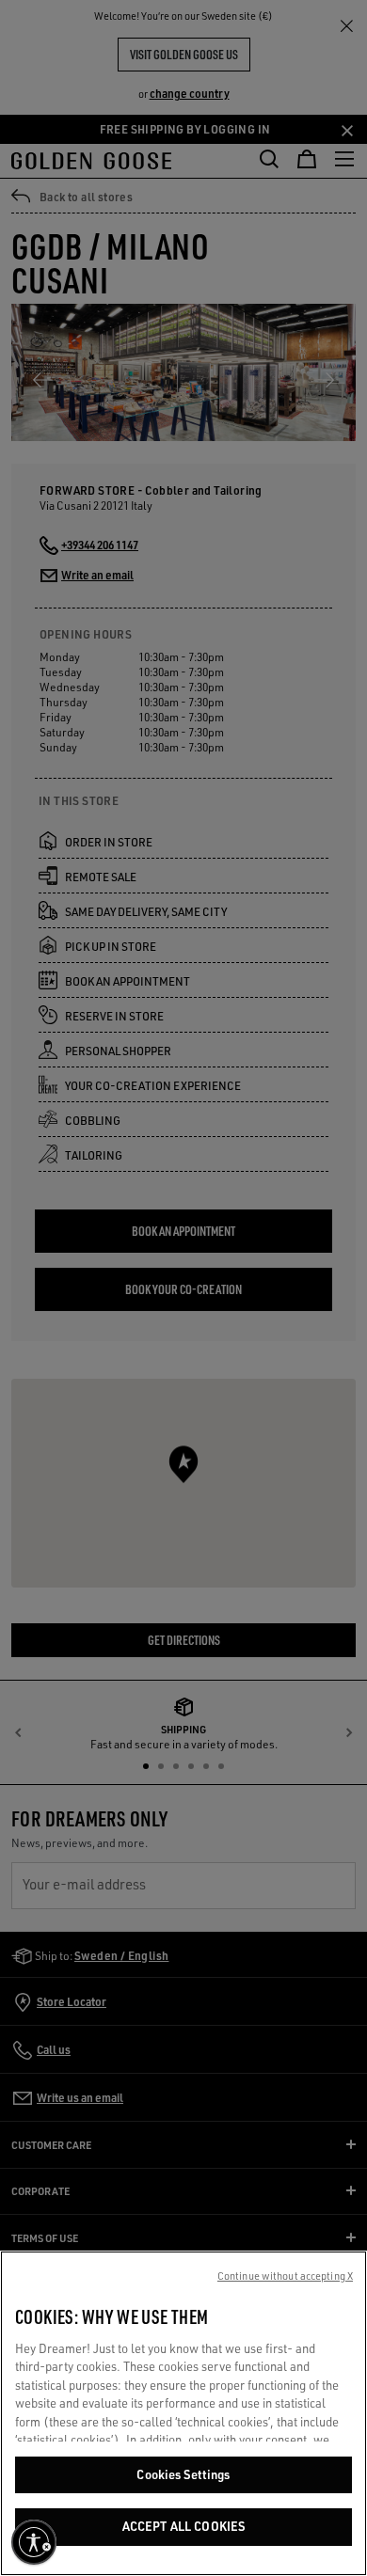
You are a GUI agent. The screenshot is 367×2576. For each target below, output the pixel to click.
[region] (183, 2413)
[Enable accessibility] (34, 2542)
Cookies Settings (183, 2474)
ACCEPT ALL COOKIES (183, 2526)
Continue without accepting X (285, 2276)
